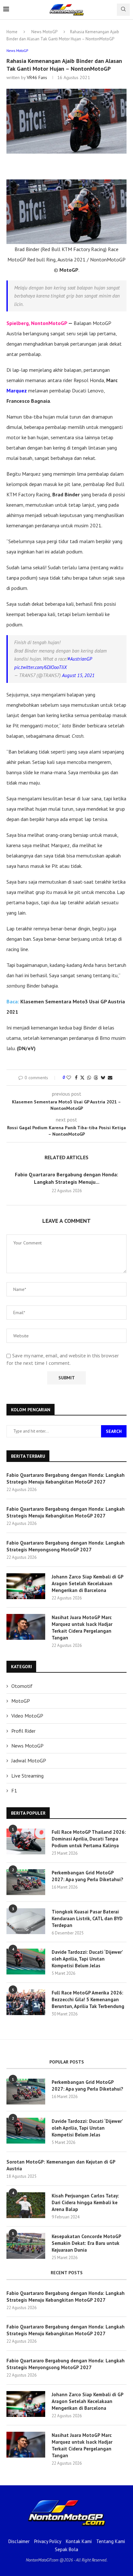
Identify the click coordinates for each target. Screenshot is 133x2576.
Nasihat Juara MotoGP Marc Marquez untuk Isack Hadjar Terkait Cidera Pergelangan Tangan (82, 1628)
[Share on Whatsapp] (89, 1078)
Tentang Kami (111, 2541)
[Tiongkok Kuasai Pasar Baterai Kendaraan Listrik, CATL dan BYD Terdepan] (26, 1921)
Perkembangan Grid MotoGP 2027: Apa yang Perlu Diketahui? (87, 1876)
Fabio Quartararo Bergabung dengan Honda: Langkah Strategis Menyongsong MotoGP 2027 (66, 1546)
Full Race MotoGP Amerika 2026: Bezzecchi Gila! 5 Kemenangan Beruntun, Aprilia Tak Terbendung (88, 1999)
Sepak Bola (66, 2549)
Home (12, 32)
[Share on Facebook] (76, 1078)
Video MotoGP (27, 1716)
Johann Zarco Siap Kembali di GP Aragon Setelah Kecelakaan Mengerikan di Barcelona (87, 1583)
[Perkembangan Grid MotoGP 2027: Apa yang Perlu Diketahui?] (26, 1882)
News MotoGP (44, 32)
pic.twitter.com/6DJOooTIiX (41, 667)
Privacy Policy (48, 2541)
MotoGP (21, 1701)
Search (114, 1431)
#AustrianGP (80, 659)
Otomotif (22, 1686)
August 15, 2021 (78, 675)
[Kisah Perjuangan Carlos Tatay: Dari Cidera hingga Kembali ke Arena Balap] (26, 2205)
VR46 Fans (37, 77)
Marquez (17, 390)
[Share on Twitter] (82, 1078)
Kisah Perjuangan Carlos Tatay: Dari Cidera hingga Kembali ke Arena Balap (85, 2202)
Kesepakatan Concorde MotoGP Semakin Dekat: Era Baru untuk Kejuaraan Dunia (86, 2243)
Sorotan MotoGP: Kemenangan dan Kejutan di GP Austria (61, 2165)
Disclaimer (19, 2541)
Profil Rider (23, 1731)
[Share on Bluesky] (103, 1078)
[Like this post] (69, 1078)
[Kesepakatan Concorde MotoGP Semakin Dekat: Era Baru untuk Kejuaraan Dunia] (26, 2246)
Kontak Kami (79, 2541)
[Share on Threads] (96, 1078)
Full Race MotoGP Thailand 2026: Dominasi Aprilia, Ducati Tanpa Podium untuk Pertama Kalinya (89, 1839)
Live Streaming (27, 1776)
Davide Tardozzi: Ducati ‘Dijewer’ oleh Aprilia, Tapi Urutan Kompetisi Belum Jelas (87, 1959)
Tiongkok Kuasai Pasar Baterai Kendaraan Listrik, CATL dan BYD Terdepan (87, 1918)
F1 (14, 1790)
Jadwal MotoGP (29, 1760)
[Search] (123, 10)
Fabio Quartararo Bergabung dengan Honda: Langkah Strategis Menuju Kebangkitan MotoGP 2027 (66, 1478)
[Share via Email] (110, 1078)
